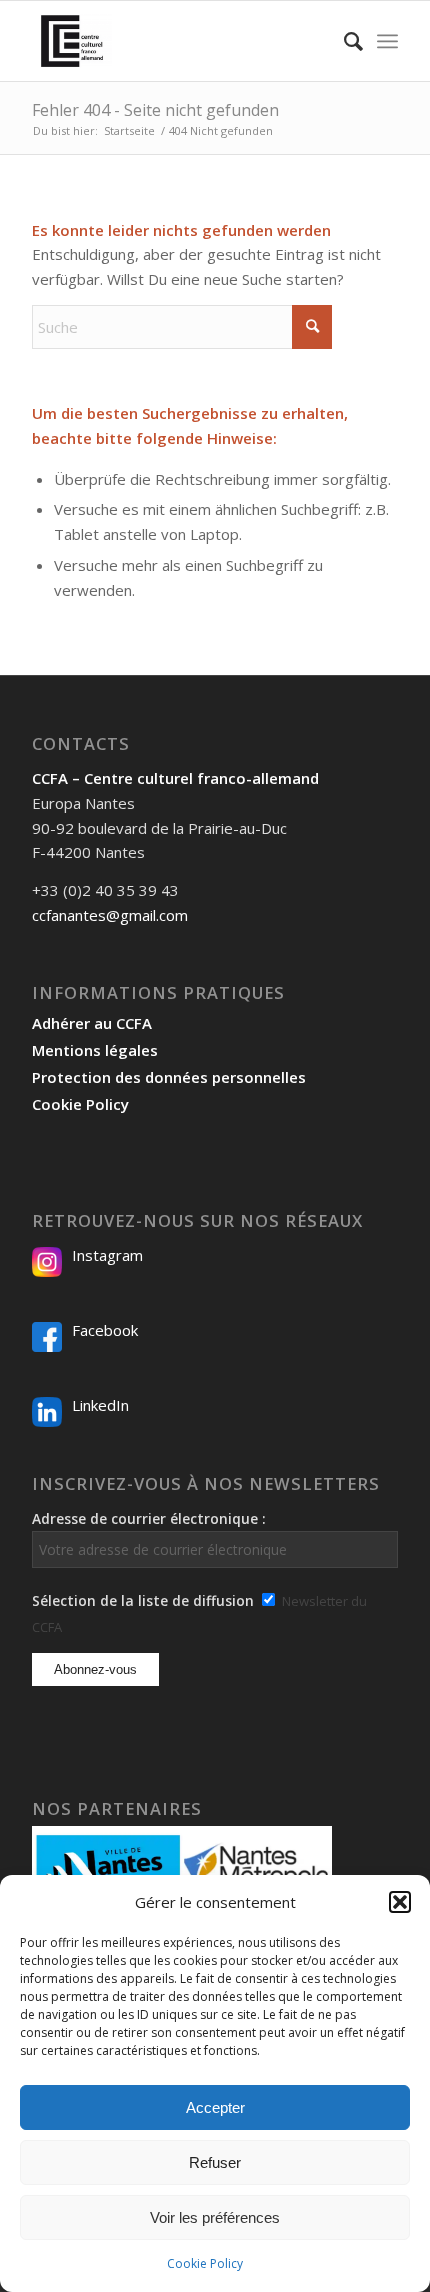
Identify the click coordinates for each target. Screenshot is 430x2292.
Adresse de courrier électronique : (149, 1518)
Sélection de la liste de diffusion (143, 1600)
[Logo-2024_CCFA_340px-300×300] (178, 41)
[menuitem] (343, 41)
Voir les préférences (215, 2217)
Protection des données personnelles (169, 1077)
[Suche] (343, 41)
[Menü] (387, 41)
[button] (400, 1902)
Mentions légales (95, 1050)
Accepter (215, 2107)
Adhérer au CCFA (92, 1023)
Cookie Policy (205, 2263)
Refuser (215, 2162)
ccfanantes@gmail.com (110, 915)
